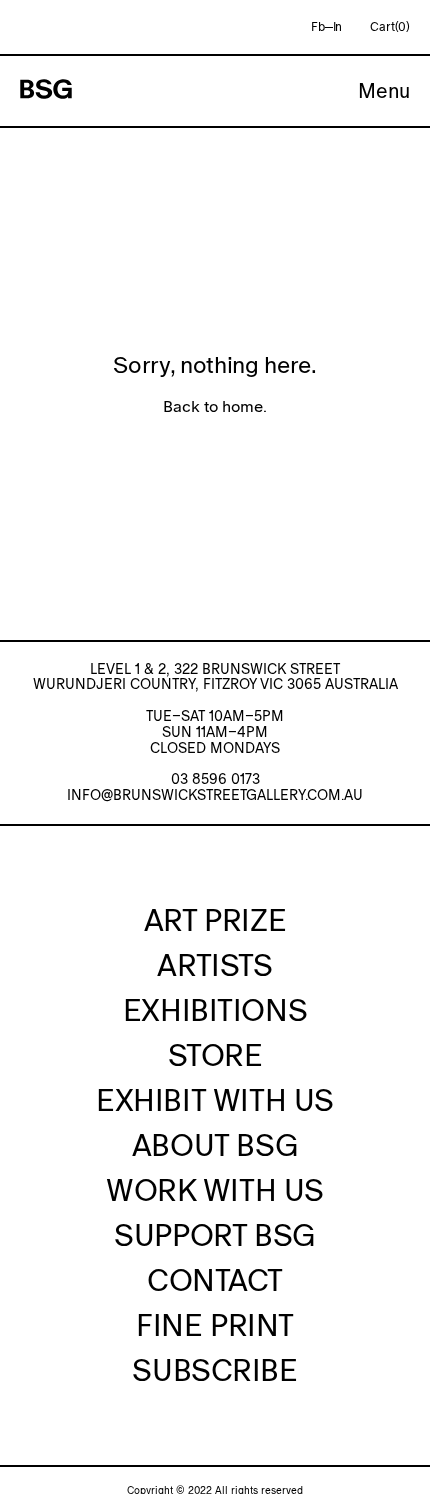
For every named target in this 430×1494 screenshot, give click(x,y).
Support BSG (214, 1235)
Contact (215, 1280)
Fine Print (215, 1325)
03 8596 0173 (215, 779)
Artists (214, 965)
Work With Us (215, 1190)
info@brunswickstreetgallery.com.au (215, 795)
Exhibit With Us (215, 1100)
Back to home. (215, 406)
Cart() (390, 27)
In (338, 27)
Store (215, 1055)
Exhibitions (215, 1010)
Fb (318, 27)
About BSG (215, 1145)
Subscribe (214, 1370)
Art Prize (215, 920)
